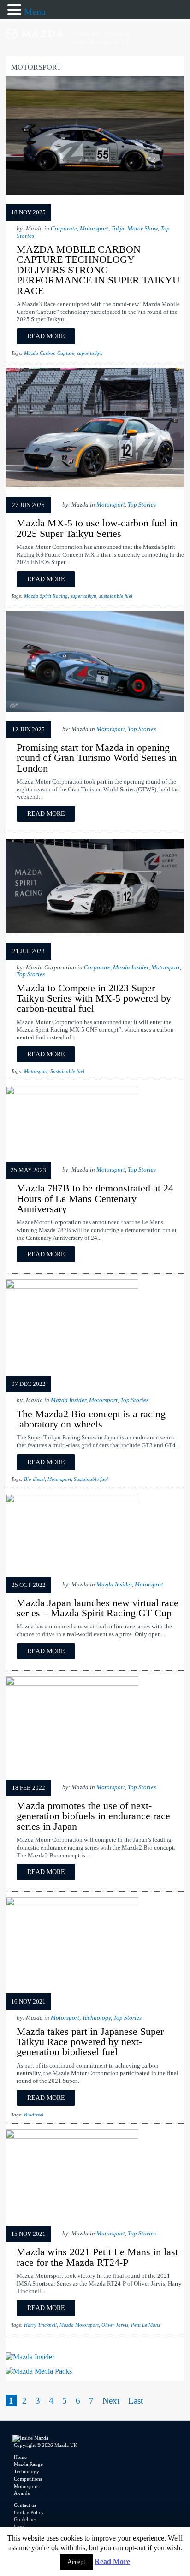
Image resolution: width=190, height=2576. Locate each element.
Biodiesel (34, 2115)
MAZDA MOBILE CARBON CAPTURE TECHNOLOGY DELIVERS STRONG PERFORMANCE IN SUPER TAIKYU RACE (98, 270)
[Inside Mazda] (95, 54)
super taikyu (90, 353)
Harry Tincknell (40, 2325)
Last (136, 2401)
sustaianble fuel (116, 596)
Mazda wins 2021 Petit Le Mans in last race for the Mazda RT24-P (97, 2257)
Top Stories (142, 505)
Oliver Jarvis (115, 2325)
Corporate (64, 229)
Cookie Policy (29, 2512)
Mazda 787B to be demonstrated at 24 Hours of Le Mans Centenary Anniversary (95, 1198)
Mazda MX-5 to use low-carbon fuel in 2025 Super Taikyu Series (97, 528)
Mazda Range (28, 2464)
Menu (35, 12)
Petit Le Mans (145, 2325)
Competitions (28, 2479)
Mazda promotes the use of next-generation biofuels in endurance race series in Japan (93, 1816)
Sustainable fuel (67, 1071)
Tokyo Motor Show (134, 229)
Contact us (25, 2505)
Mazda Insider (131, 967)
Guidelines (25, 2519)
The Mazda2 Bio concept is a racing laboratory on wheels (91, 1419)
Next (111, 2401)
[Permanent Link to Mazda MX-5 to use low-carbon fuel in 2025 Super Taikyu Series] (95, 487)
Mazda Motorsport (79, 2325)
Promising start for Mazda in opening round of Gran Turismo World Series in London (97, 758)
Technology (96, 2018)
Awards (22, 2493)
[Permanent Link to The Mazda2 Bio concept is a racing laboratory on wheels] (72, 1286)
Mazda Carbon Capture (49, 353)
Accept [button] (76, 2562)
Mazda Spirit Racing (46, 596)
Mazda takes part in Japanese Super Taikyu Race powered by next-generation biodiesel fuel (90, 2042)
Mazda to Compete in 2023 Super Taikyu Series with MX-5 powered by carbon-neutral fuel (94, 998)
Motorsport (94, 229)
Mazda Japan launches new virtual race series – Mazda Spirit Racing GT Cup (98, 1608)
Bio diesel (34, 1479)
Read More (112, 2561)
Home (20, 2457)
